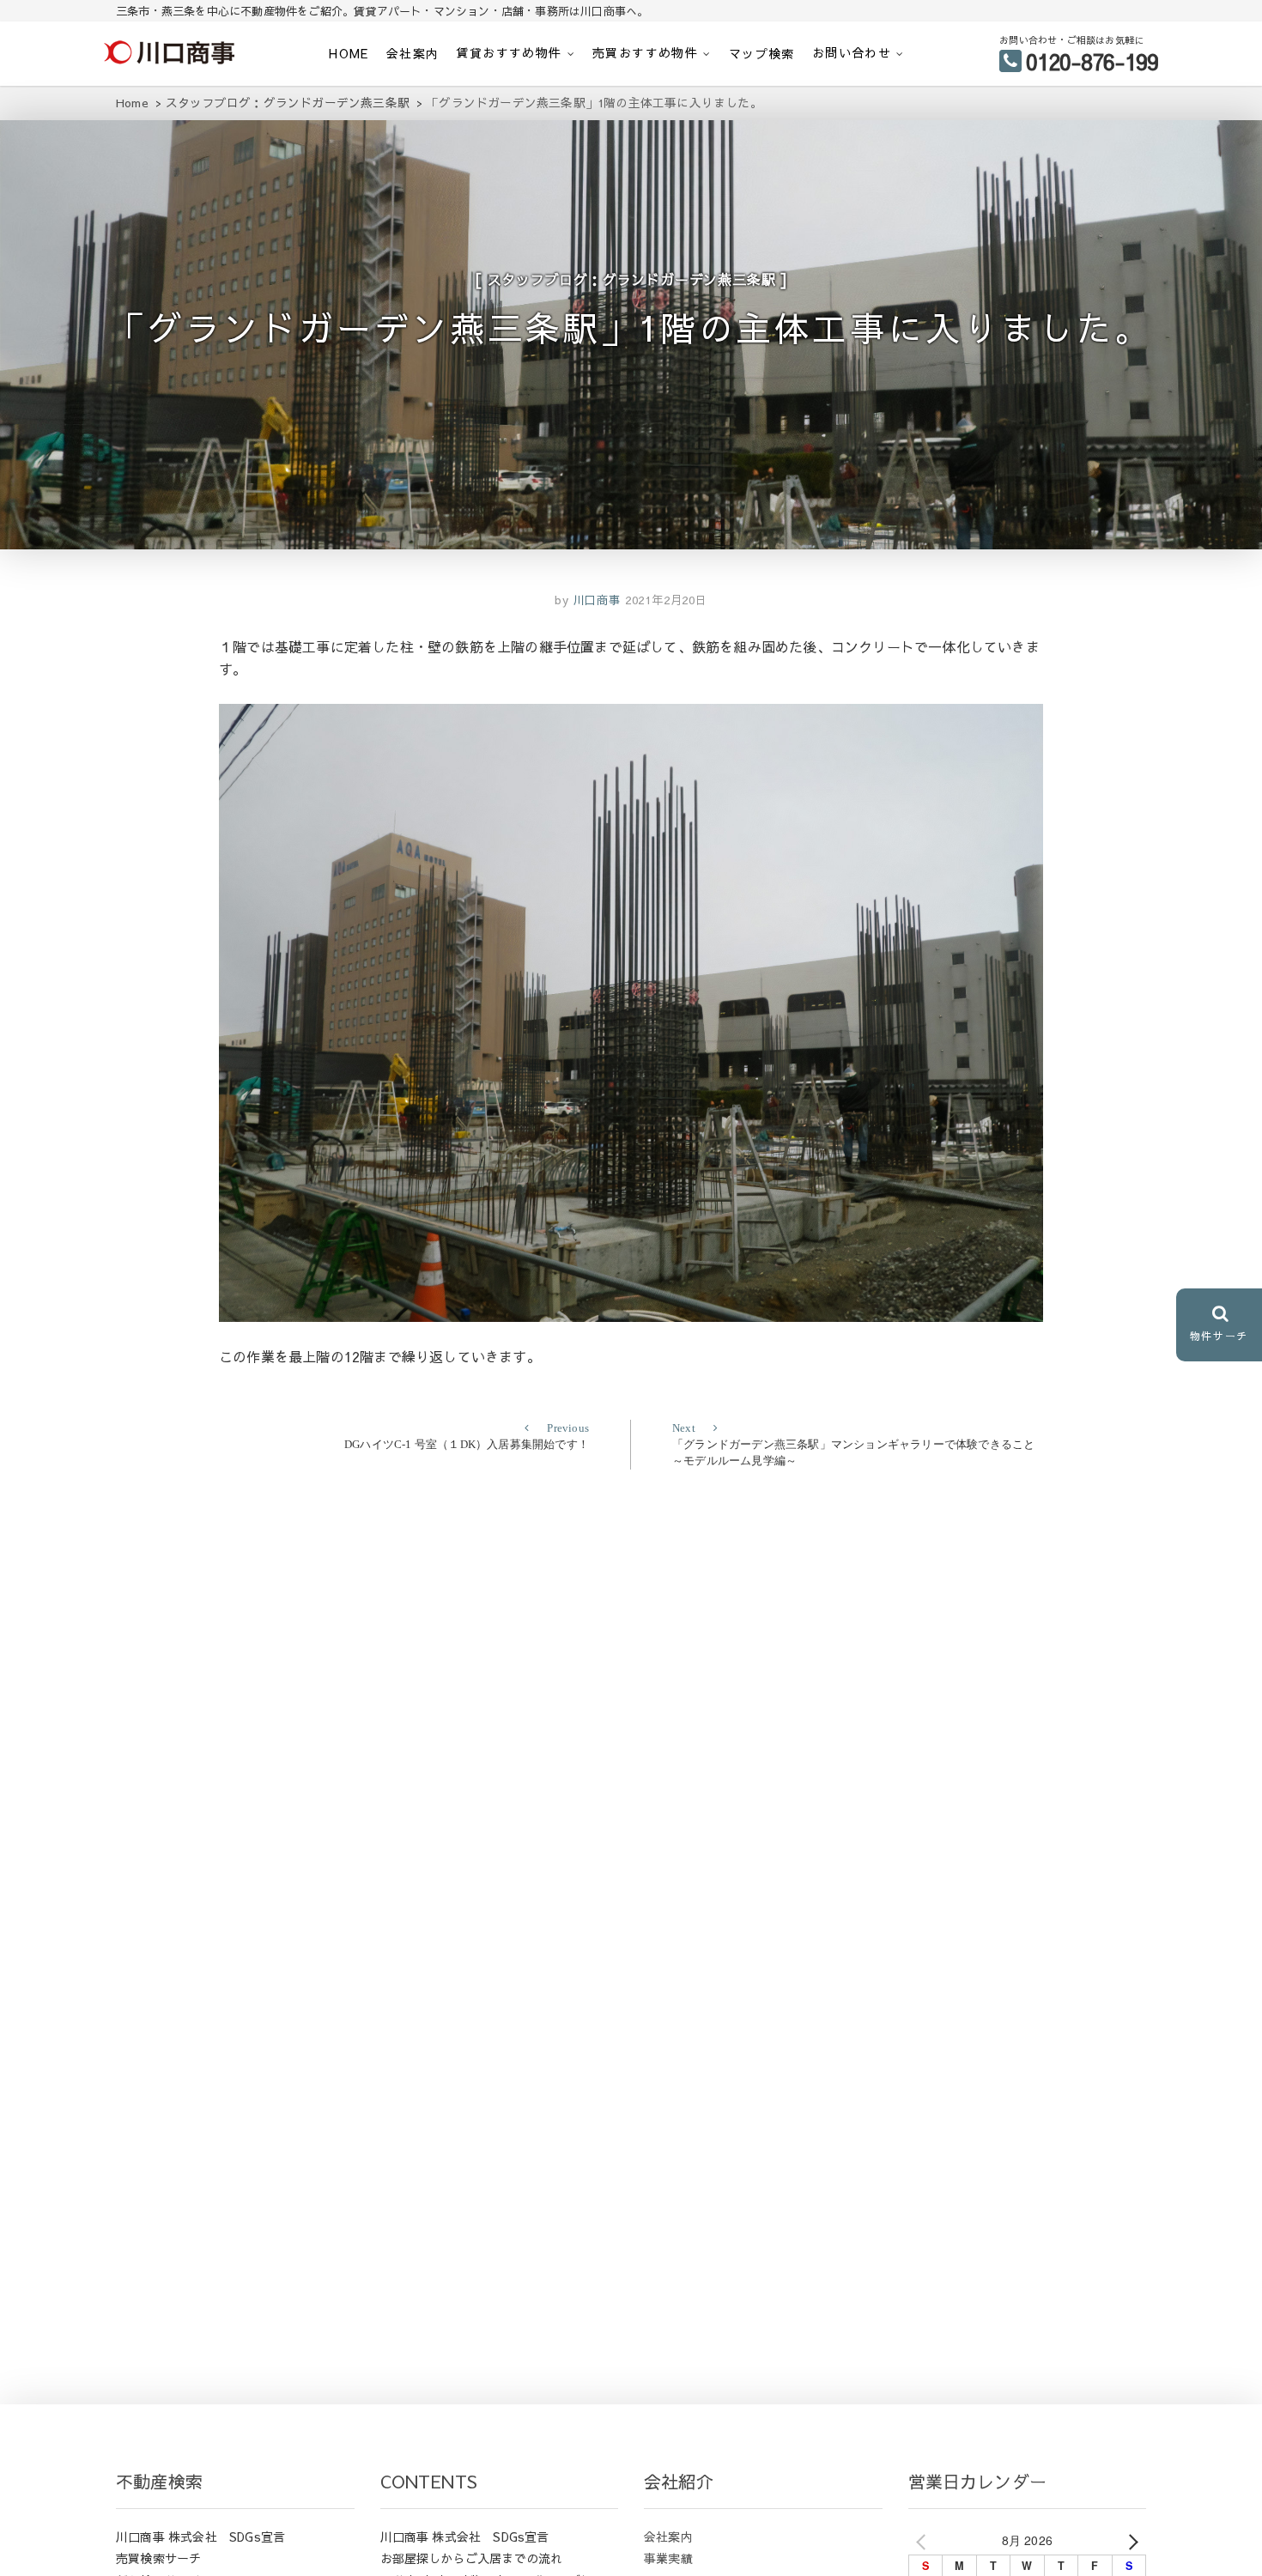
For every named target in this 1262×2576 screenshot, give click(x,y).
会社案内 (413, 53)
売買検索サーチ (158, 2558)
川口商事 (595, 600)
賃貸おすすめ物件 (509, 52)
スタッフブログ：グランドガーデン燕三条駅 (632, 279)
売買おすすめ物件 (645, 52)
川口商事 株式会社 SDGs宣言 (200, 2537)
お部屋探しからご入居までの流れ (472, 2558)
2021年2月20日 (666, 600)
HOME (349, 53)
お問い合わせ (852, 52)
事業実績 (668, 2558)
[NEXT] (1130, 2541)
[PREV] (925, 2541)
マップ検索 (762, 53)
